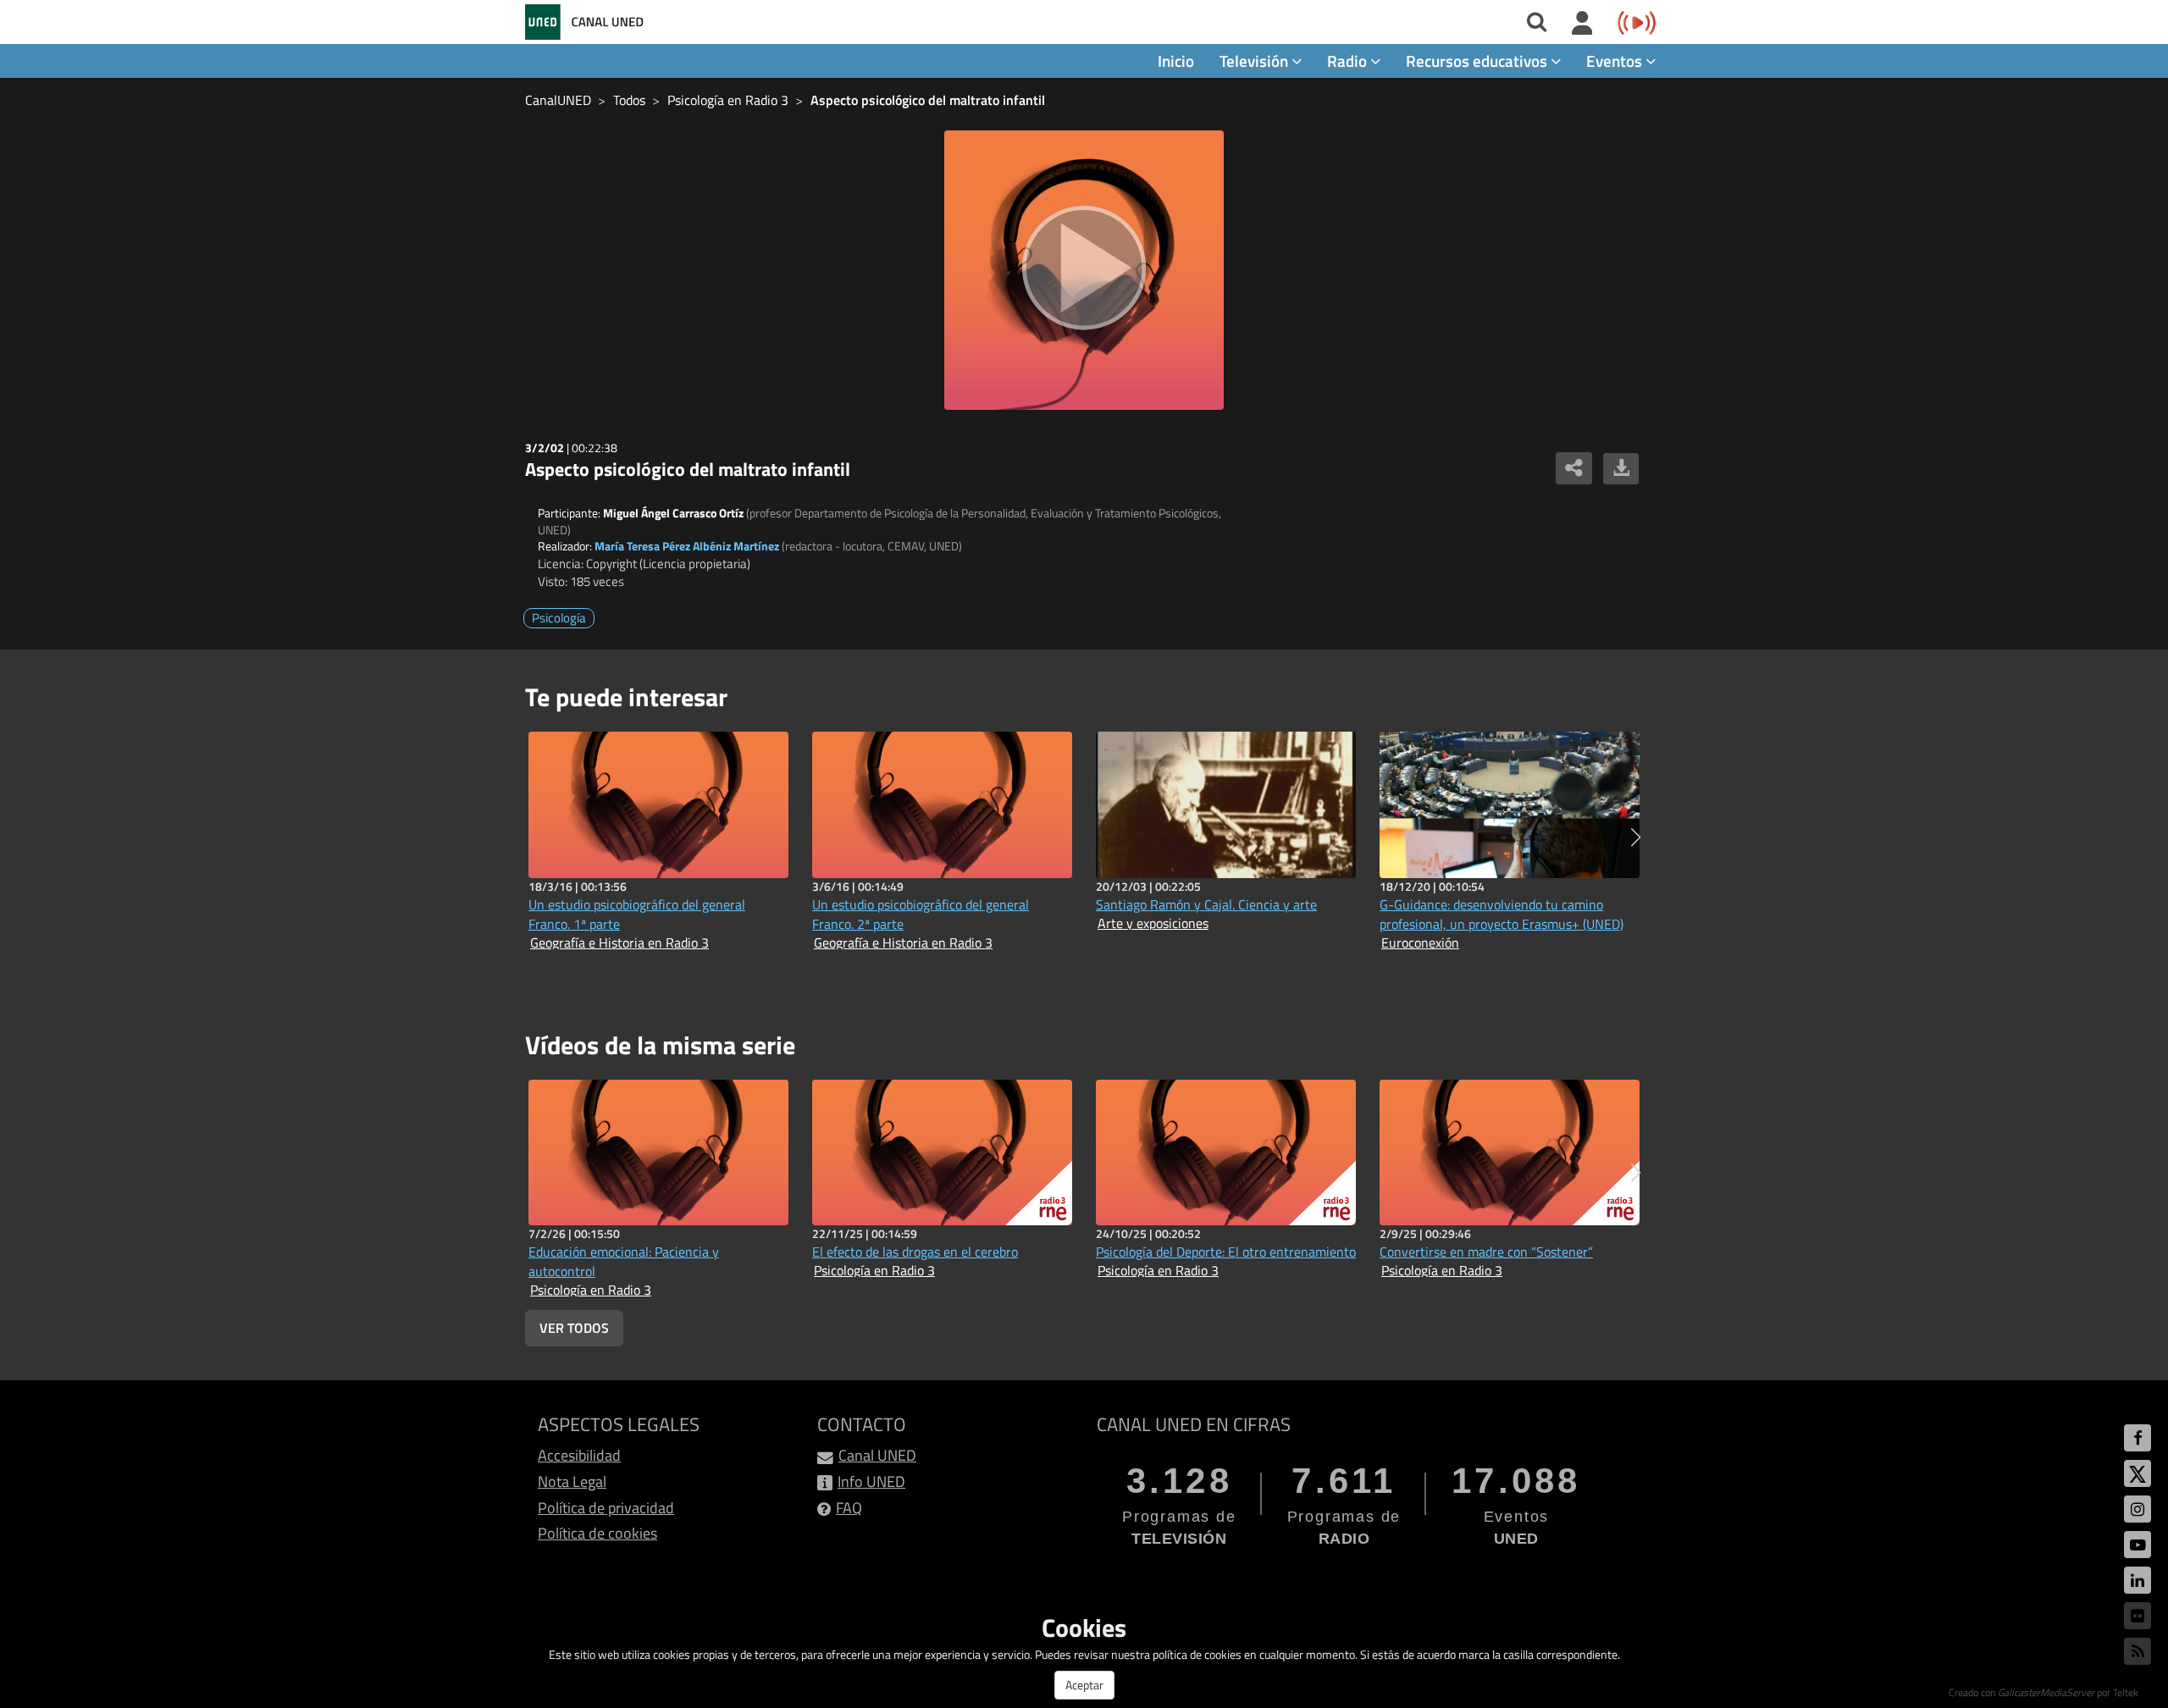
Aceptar (1084, 1685)
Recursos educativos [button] (1478, 61)
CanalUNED (558, 100)
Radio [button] (1349, 61)
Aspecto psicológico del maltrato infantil (928, 100)
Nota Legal (572, 1481)
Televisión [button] (1255, 61)
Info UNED (871, 1481)
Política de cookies (597, 1533)
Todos (629, 100)
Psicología (559, 618)
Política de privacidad (606, 1508)
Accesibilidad (579, 1455)
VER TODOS (574, 1328)
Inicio (1176, 61)
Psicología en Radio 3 (728, 100)
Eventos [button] (1616, 61)
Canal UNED (877, 1455)
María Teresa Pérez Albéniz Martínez (687, 546)
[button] (1636, 837)
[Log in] (1582, 24)
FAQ (849, 1508)
